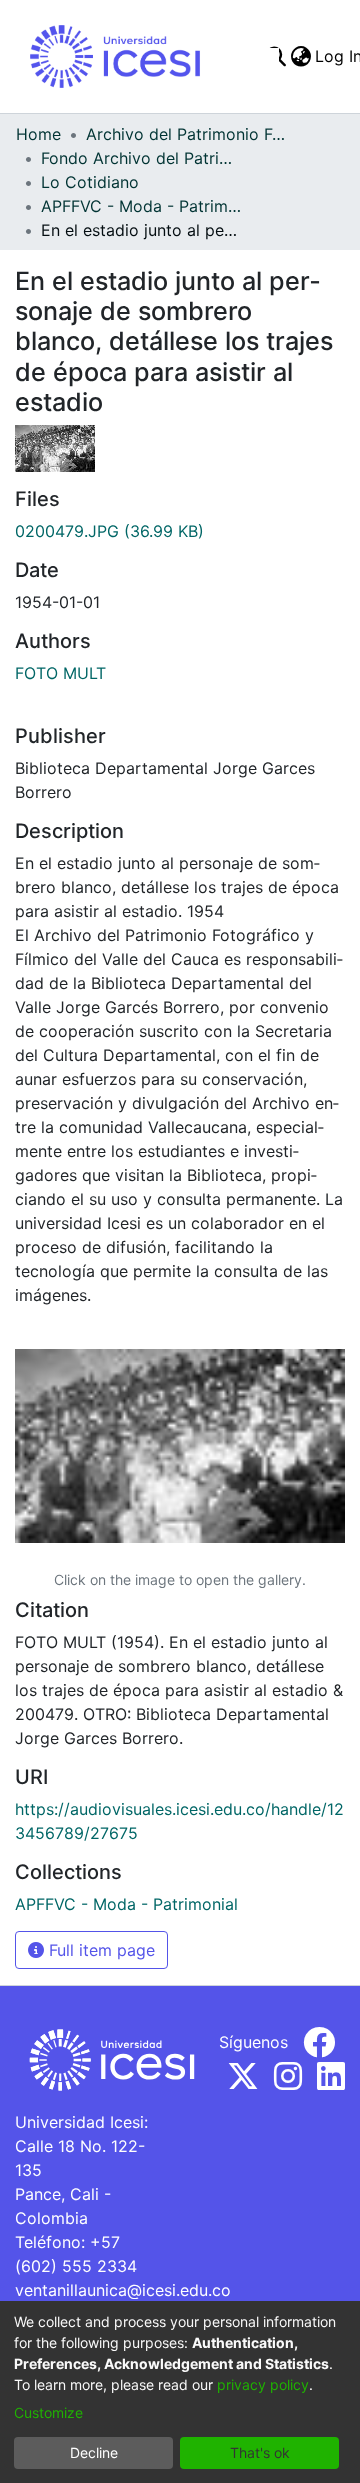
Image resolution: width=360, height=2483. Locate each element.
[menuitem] (300, 56)
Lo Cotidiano (90, 182)
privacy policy (263, 2384)
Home (38, 134)
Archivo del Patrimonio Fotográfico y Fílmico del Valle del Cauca (186, 134)
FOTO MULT (60, 673)
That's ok (260, 2452)
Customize (48, 2412)
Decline (94, 2452)
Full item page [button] (99, 1950)
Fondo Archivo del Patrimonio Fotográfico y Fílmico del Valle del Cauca (141, 158)
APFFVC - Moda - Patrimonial (141, 206)
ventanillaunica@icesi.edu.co (123, 2290)
